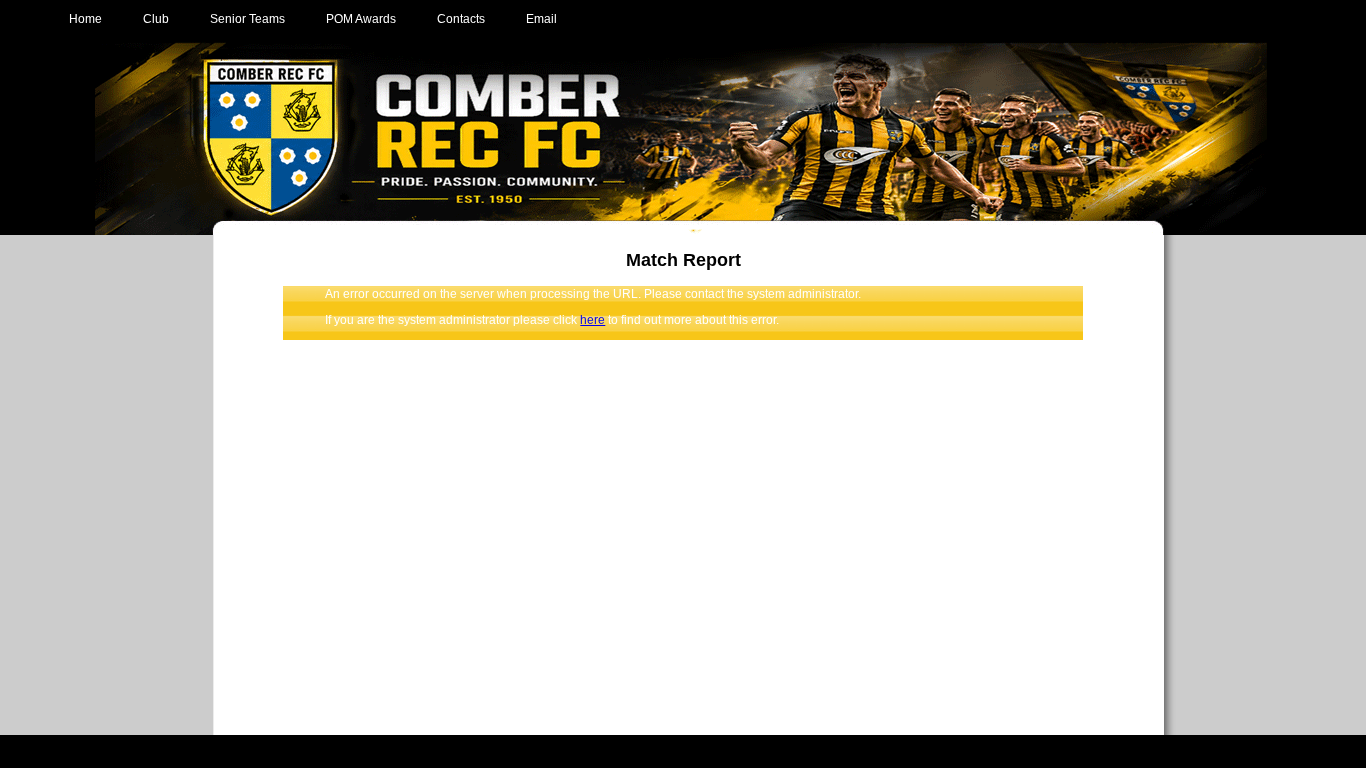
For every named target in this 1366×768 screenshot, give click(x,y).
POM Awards (361, 19)
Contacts (461, 19)
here (592, 320)
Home (85, 19)
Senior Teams (247, 19)
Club (156, 19)
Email (541, 19)
